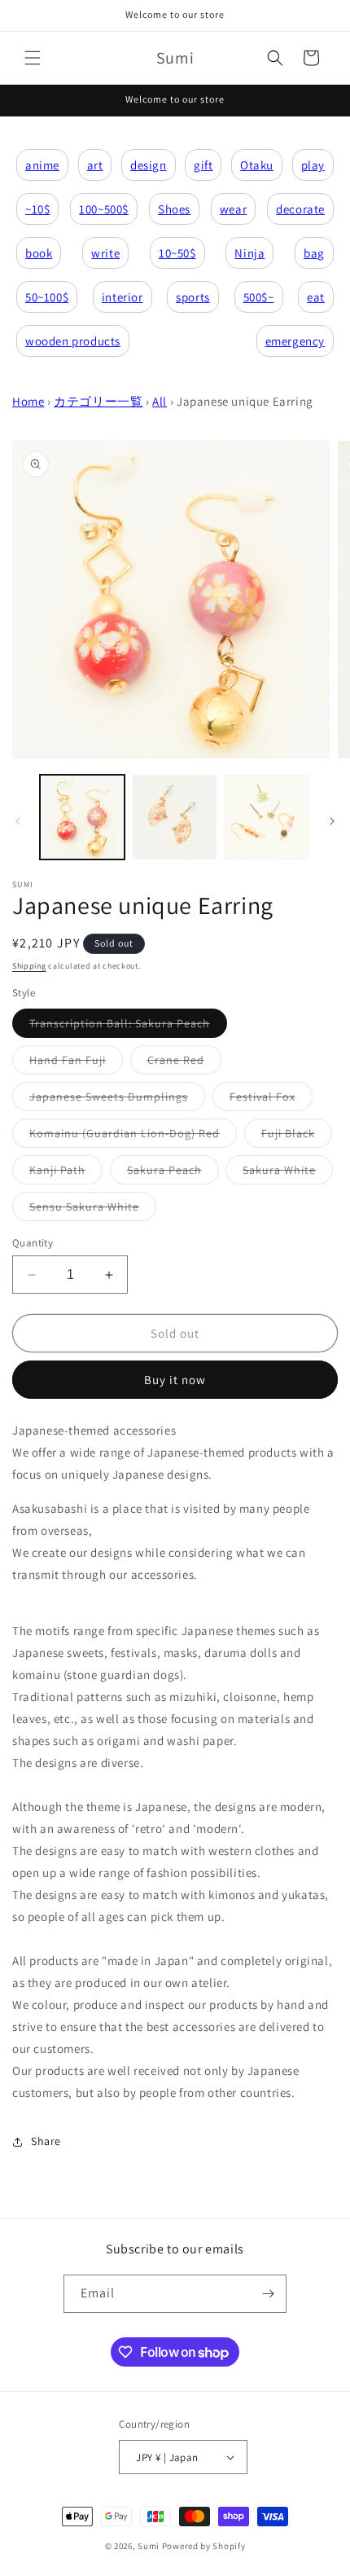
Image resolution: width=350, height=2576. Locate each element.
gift (203, 165)
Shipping (29, 966)
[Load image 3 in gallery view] (267, 817)
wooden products (73, 341)
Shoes (174, 209)
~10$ (37, 209)
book (39, 253)
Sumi (149, 2546)
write (105, 253)
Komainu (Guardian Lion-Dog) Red (133, 1136)
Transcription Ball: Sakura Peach (128, 1026)
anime (42, 165)
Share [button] (46, 2141)
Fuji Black (297, 1136)
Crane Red (184, 1063)
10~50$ (177, 253)
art (95, 165)
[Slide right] (332, 821)
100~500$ (104, 209)
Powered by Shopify (204, 2546)
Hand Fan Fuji (76, 1063)
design (149, 165)
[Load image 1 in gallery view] (82, 817)
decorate (300, 209)
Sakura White (288, 1173)
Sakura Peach (173, 1173)
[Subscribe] (268, 2294)
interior (122, 297)
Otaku (257, 165)
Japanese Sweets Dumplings (117, 1100)
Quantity (33, 1243)
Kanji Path (66, 1173)
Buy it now (175, 1380)
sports (193, 297)
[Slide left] (18, 821)
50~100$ (47, 297)
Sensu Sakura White (93, 1210)
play (313, 165)
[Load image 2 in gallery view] (175, 817)
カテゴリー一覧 (98, 401)
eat (316, 297)
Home (28, 401)
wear (233, 209)
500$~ (259, 297)
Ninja (249, 253)
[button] (33, 58)
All (160, 401)
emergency (295, 341)
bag (314, 253)
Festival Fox (271, 1100)
